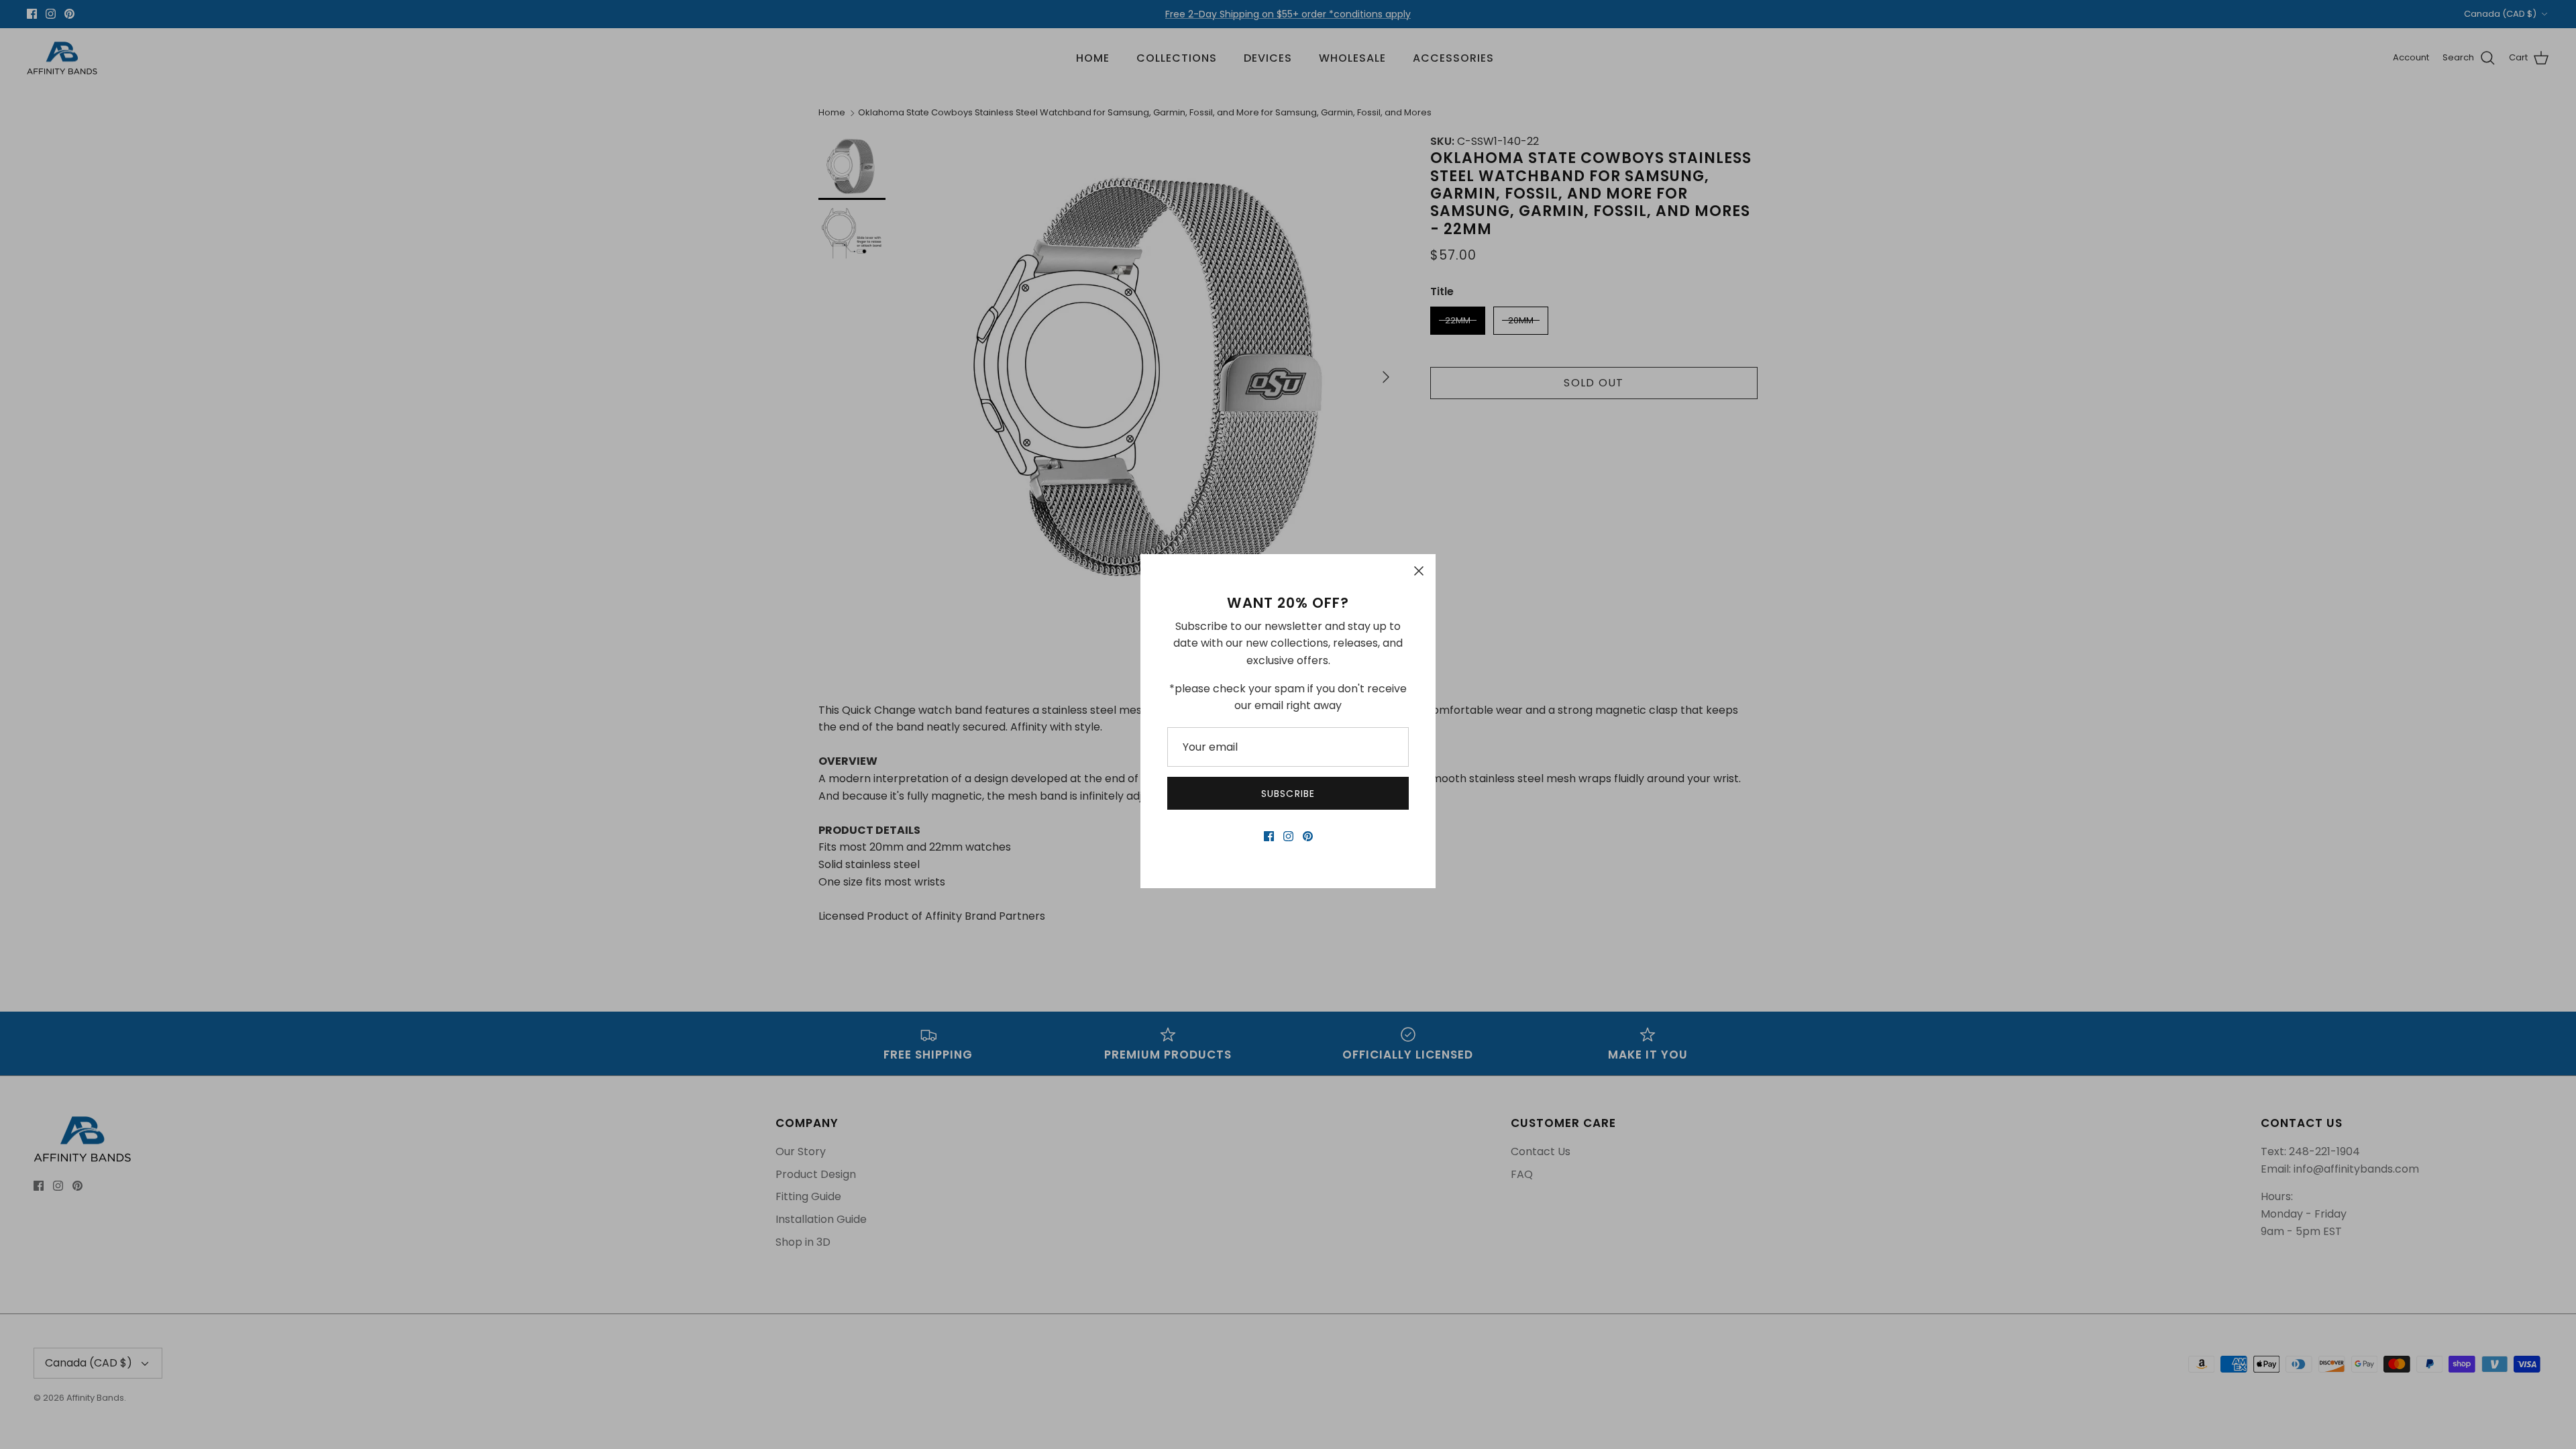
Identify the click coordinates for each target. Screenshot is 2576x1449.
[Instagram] (1288, 836)
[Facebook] (1269, 836)
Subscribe (1288, 794)
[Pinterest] (1308, 836)
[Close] (1419, 571)
